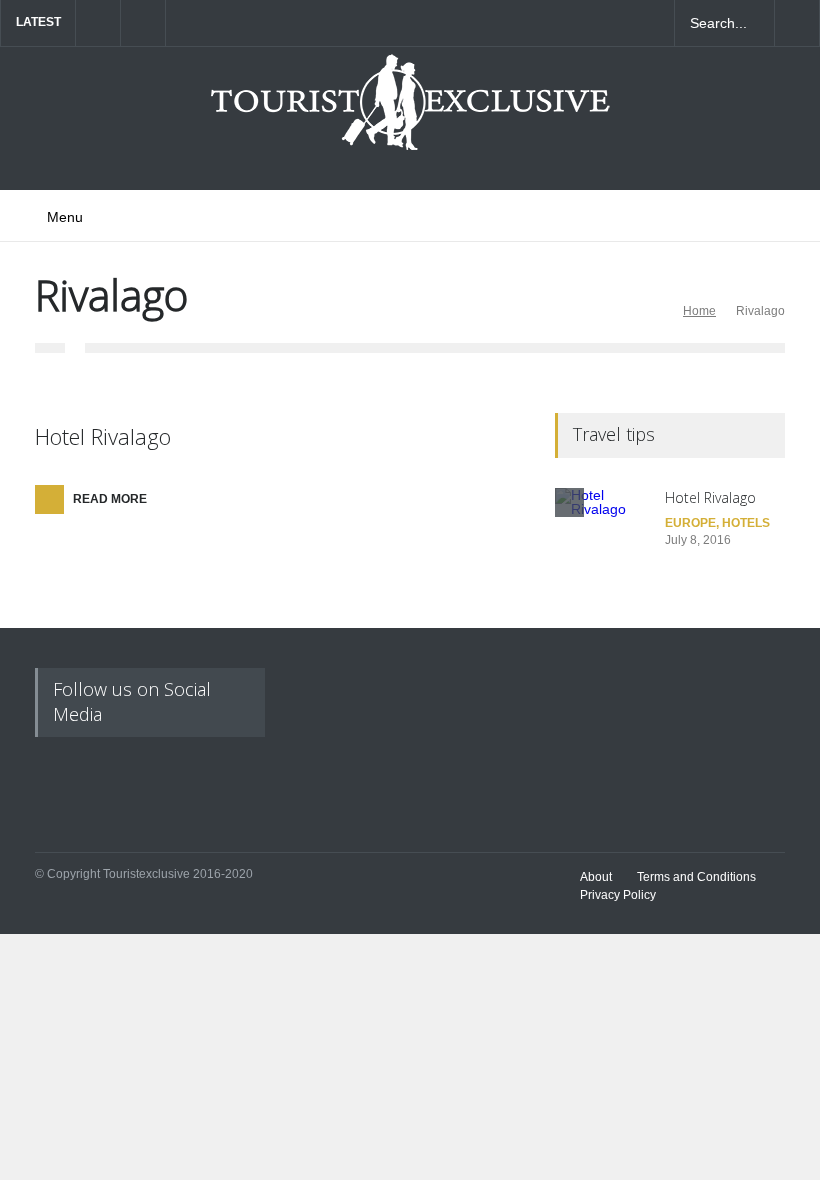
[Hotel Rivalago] (605, 538)
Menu (65, 217)
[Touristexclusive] (410, 112)
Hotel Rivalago (103, 436)
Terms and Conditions (696, 877)
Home (699, 311)
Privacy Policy (618, 895)
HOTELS (746, 523)
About (596, 877)
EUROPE (690, 523)
